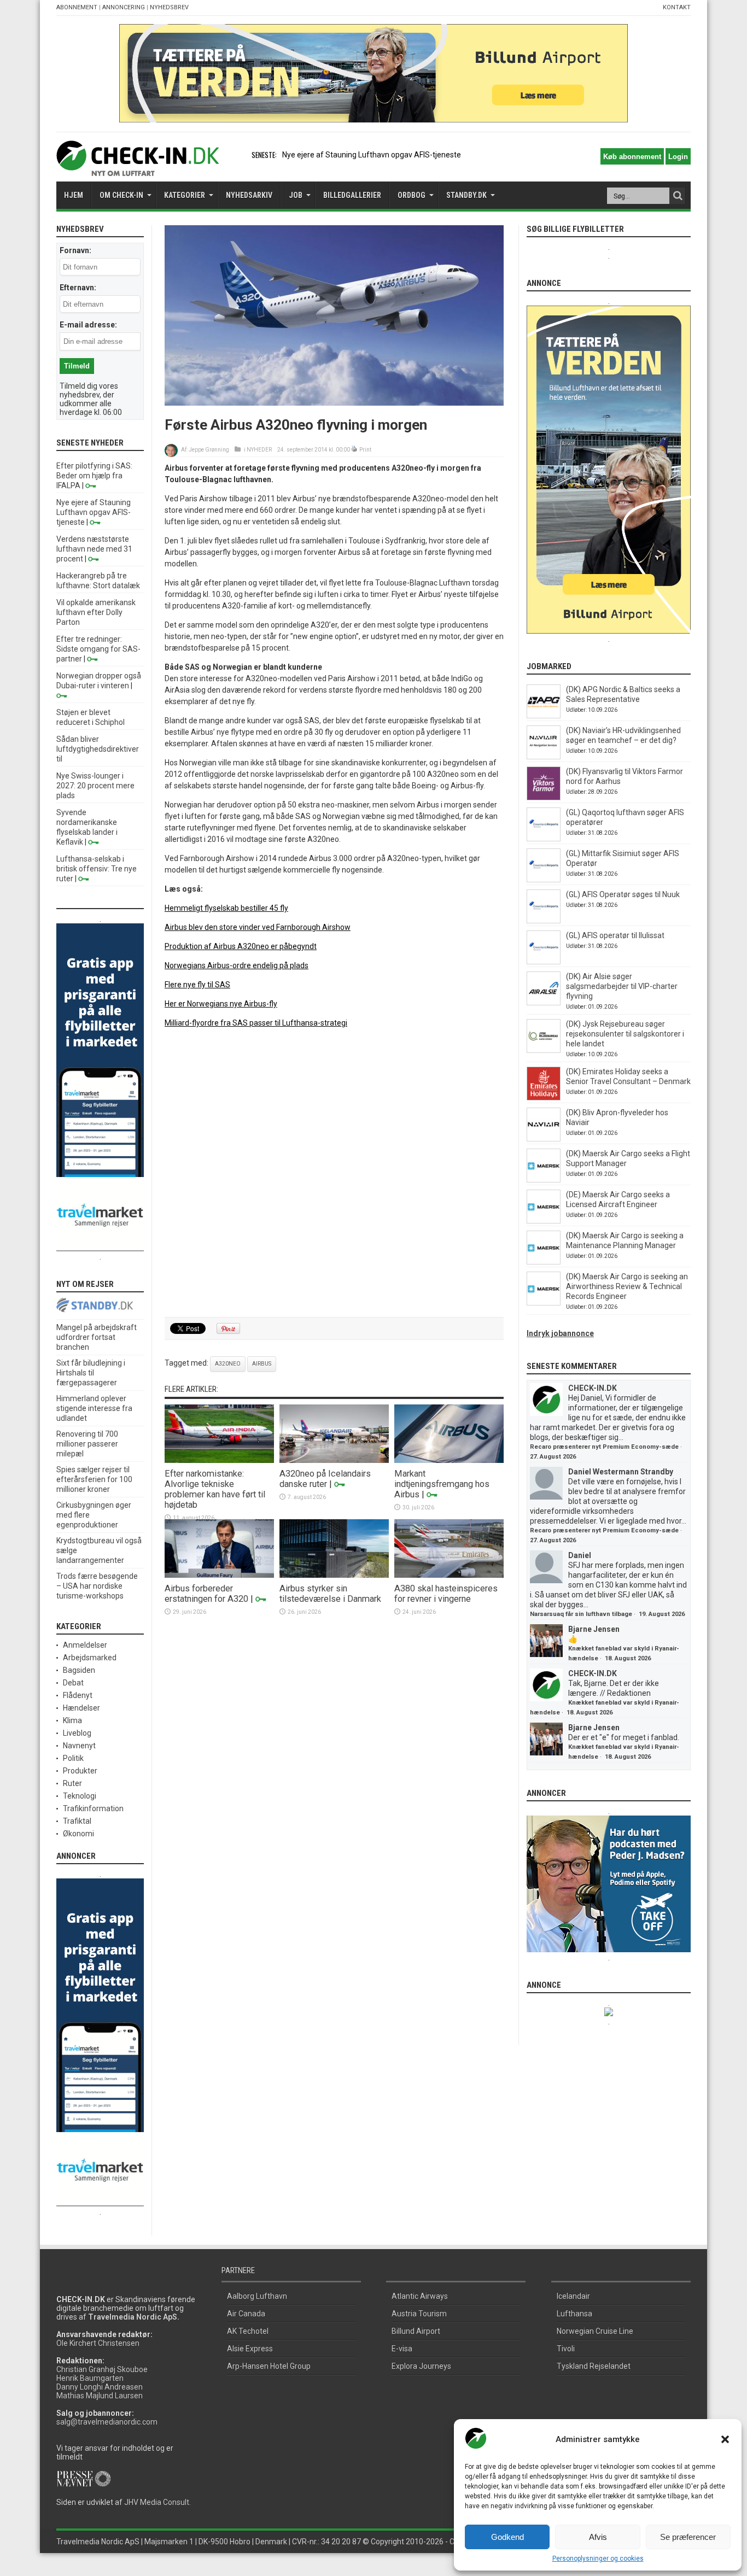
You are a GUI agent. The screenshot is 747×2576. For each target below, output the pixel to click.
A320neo (228, 1364)
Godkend (507, 2537)
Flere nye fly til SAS (197, 985)
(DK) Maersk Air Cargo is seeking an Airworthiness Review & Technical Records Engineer (627, 1286)
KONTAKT (677, 7)
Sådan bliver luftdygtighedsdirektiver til (98, 749)
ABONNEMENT (77, 7)
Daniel (580, 1555)
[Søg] (678, 196)
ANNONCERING (124, 7)
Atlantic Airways (420, 2296)
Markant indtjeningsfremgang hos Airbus (442, 1484)
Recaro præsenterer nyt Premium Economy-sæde (604, 1447)
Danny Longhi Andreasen (100, 2387)
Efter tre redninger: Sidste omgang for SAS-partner (98, 649)
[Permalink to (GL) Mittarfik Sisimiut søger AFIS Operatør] (544, 880)
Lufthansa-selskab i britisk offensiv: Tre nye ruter (97, 869)
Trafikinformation (93, 1808)
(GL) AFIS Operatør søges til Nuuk (623, 894)
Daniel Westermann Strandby (621, 1472)
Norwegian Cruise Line (595, 2331)
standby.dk (466, 195)
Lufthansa (574, 2314)
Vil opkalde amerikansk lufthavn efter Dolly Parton (96, 612)
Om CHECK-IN (121, 195)
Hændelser (81, 1708)
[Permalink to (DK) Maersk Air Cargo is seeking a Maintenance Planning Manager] (544, 1262)
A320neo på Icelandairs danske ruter (325, 1479)
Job (296, 195)
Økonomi (78, 1834)
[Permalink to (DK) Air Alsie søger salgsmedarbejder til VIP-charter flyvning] (544, 1003)
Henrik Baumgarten (90, 2378)
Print (365, 450)
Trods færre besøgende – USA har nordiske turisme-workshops (97, 1586)
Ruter (72, 1783)
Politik (73, 1758)
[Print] (355, 450)
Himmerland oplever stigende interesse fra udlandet (94, 1408)
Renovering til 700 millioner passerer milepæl (87, 1444)
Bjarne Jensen (594, 1629)
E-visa (402, 2349)
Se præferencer (688, 2537)
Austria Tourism (419, 2314)
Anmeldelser (85, 1645)
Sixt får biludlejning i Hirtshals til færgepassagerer (91, 1373)
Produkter (80, 1771)
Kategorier (185, 195)
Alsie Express (250, 2349)
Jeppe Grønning (209, 450)
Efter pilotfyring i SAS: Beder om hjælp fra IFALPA (94, 476)
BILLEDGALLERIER (352, 195)
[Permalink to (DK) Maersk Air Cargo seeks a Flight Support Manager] (544, 1180)
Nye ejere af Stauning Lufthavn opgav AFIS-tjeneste (94, 512)
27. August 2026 (553, 1457)
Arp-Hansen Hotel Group (269, 2366)
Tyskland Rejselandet (594, 2366)
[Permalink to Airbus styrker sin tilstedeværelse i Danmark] (334, 1575)
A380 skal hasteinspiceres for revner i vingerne (446, 1594)
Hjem (74, 195)
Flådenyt (78, 1695)
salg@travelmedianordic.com (107, 2422)
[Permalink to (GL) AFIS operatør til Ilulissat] (544, 962)
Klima (72, 1720)
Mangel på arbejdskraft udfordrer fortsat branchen (97, 1337)
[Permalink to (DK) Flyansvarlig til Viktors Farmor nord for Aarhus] (544, 798)
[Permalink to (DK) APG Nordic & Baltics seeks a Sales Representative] (544, 716)
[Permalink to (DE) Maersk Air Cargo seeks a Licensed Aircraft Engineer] (544, 1221)
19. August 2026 (662, 1614)
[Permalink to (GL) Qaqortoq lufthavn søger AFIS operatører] (544, 839)
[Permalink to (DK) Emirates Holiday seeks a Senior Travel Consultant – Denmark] (544, 1098)
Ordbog (412, 195)
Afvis (598, 2537)
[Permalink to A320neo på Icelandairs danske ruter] (334, 1460)
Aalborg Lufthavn (257, 2296)
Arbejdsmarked (90, 1658)
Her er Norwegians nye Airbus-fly (221, 1004)
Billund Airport (416, 2331)
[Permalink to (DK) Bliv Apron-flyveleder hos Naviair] (544, 1139)
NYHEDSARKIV (249, 195)
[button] (725, 2439)
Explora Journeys (421, 2366)
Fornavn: (75, 250)
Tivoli (566, 2349)
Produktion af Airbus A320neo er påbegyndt (241, 946)
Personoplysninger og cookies (598, 2559)
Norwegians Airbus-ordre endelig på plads (237, 965)
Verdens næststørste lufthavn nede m (348, 155)
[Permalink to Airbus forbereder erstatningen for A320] (219, 1575)
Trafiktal (77, 1821)
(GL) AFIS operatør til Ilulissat (615, 935)
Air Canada (246, 2314)
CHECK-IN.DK (593, 1388)
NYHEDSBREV (169, 7)
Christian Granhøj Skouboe (102, 2369)
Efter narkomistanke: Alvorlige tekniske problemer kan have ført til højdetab (215, 1489)
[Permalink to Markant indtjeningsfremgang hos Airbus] (449, 1460)
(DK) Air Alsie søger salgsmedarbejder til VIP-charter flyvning (622, 986)
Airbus (262, 1364)
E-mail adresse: (88, 325)
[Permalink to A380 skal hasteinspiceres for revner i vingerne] (449, 1575)
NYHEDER (259, 450)
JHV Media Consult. (157, 2502)
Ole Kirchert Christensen (98, 2343)
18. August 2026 (628, 1658)
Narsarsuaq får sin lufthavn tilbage (581, 1614)
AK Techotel (248, 2331)
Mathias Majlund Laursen (100, 2396)
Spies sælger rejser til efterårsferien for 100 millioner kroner (94, 1479)
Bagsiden (79, 1670)
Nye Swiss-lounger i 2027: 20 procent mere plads (95, 786)
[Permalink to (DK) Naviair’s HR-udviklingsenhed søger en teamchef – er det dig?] (544, 757)
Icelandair (573, 2296)
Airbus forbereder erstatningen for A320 (206, 1594)
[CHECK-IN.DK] (138, 168)
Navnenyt (79, 1746)
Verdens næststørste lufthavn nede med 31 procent (94, 549)
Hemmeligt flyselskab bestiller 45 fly (226, 908)
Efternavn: (78, 288)
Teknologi (80, 1796)
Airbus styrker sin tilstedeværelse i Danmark (330, 1594)
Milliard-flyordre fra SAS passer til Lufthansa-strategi (256, 1023)
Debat (73, 1683)
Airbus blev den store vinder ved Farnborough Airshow (258, 927)
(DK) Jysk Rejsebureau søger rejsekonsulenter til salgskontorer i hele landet (625, 1034)
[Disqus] (334, 1173)
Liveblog (77, 1733)
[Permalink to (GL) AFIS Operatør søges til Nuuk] (544, 921)
